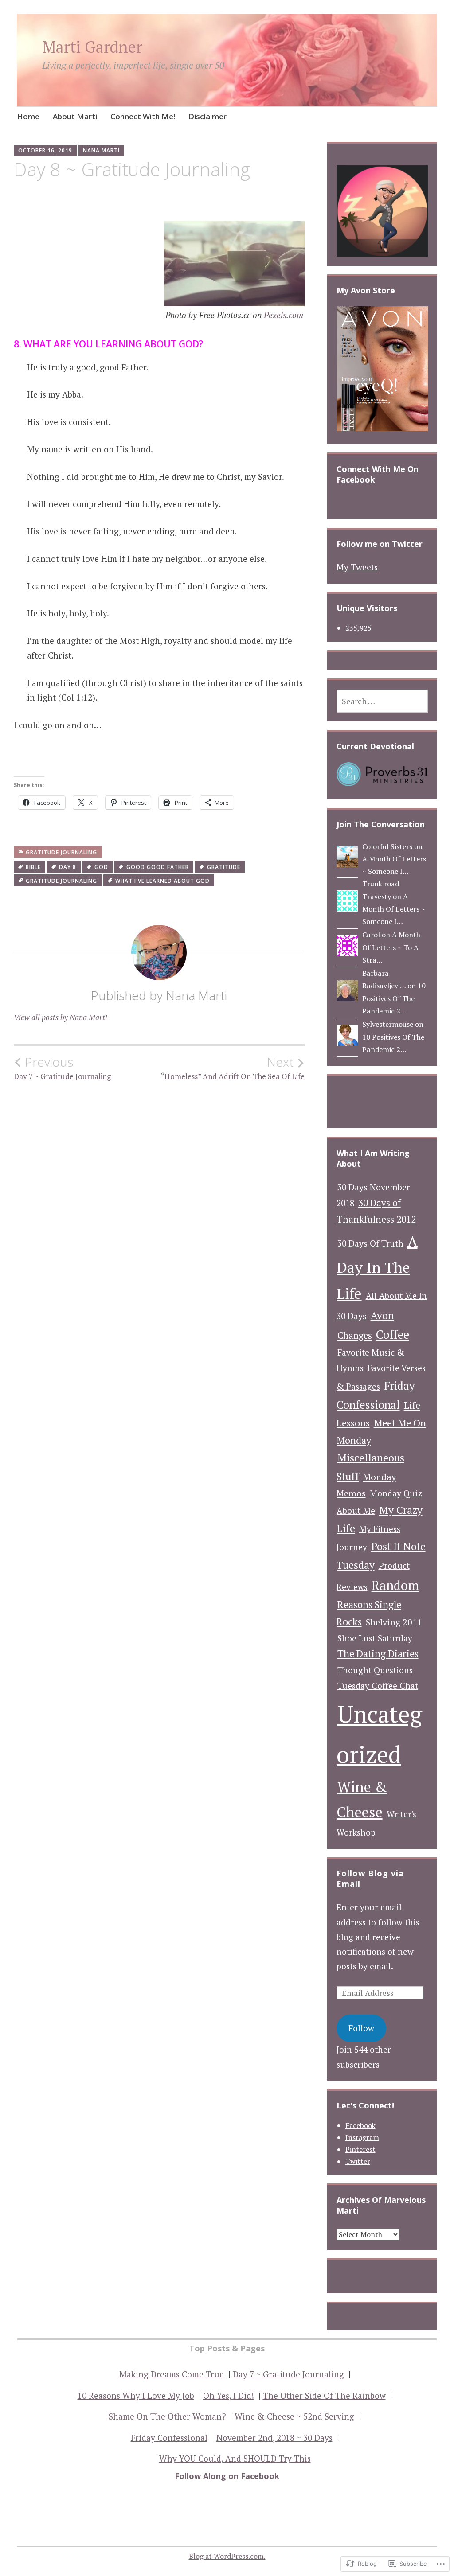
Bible (33, 867)
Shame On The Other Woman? (167, 2416)
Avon (382, 1315)
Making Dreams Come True (172, 2374)
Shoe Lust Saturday (375, 1638)
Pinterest (360, 2149)
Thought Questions (375, 1670)
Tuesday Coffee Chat (378, 1686)
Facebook (360, 2125)
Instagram (362, 2137)
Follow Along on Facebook (227, 2476)
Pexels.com (284, 315)
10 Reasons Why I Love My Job (136, 2395)
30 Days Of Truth (370, 1243)
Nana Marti (101, 150)
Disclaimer (207, 116)
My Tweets (357, 567)
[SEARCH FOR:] (382, 701)
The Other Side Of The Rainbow (324, 2395)
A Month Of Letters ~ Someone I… (394, 909)
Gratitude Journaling (61, 852)
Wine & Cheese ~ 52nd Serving (294, 2416)
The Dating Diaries (378, 1654)
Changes (355, 1335)
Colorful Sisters (387, 846)
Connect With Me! (143, 116)
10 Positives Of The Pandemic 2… (394, 998)
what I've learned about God (162, 881)
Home (28, 116)
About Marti (75, 116)
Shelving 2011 (394, 1622)
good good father (158, 867)
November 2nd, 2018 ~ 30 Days (274, 2438)
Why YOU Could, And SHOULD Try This (235, 2458)
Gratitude (224, 867)
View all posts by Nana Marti (61, 1017)
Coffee (393, 1335)
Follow (361, 2028)
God (101, 867)
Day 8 (68, 867)
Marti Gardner (92, 47)
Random (395, 1585)
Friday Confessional (169, 2438)
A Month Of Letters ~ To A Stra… (391, 947)
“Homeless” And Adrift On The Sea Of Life (233, 1068)
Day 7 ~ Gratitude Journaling (62, 1068)
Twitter (358, 2161)
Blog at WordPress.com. (227, 2556)
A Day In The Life (377, 1267)
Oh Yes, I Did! (229, 2395)
